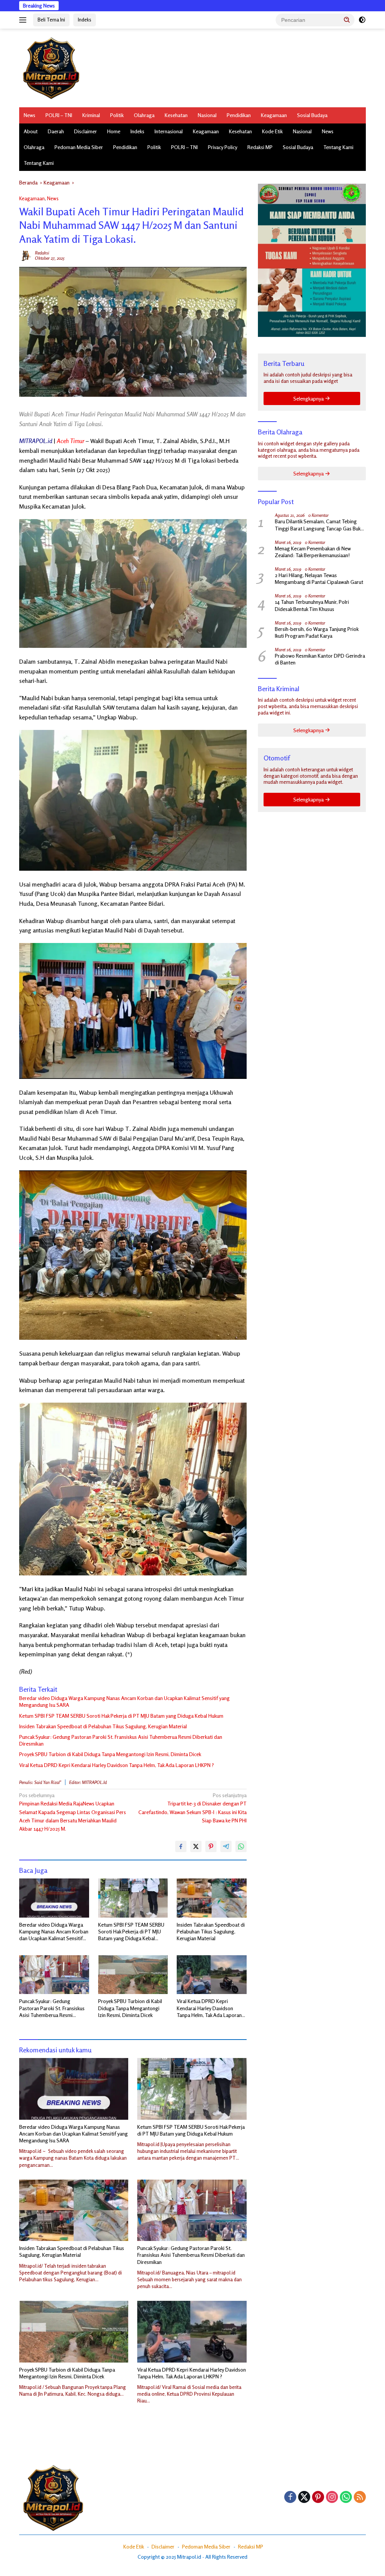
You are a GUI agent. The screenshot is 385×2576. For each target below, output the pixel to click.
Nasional (207, 115)
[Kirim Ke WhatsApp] (241, 1846)
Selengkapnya (309, 398)
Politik (117, 115)
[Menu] (24, 20)
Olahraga (144, 115)
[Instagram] (332, 2498)
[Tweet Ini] (196, 1846)
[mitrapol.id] (51, 67)
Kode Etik (272, 131)
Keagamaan (274, 115)
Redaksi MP (260, 147)
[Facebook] (290, 2498)
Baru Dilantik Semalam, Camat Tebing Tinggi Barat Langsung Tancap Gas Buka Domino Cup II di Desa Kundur (319, 525)
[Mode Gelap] (362, 20)
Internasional (169, 131)
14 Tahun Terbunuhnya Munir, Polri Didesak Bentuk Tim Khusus (312, 605)
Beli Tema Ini (51, 20)
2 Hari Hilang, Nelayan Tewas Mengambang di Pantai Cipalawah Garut (319, 578)
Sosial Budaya (312, 115)
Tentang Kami (338, 147)
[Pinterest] (318, 2498)
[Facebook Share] (181, 1846)
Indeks (85, 20)
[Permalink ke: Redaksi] (25, 255)
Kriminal (91, 115)
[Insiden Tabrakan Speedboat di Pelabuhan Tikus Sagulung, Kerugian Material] (212, 1898)
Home (114, 131)
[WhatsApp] (346, 2498)
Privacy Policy (223, 147)
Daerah (56, 131)
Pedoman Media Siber (79, 147)
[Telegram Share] (226, 1846)
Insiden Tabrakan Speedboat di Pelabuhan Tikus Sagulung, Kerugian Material (103, 1726)
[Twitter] (304, 2498)
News (30, 115)
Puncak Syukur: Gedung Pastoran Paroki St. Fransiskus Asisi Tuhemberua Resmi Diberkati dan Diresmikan (121, 1740)
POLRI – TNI (59, 115)
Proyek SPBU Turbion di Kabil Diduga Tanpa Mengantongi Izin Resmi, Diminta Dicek (110, 1754)
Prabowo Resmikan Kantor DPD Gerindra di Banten (320, 659)
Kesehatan (176, 115)
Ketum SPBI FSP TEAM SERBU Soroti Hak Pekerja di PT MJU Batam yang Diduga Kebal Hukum (121, 1716)
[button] (347, 20)
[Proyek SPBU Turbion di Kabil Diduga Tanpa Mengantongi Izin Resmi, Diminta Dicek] (133, 1975)
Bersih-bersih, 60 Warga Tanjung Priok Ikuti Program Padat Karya (317, 632)
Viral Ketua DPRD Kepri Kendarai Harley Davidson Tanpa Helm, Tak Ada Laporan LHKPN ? (117, 1765)
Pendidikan (239, 115)
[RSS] (360, 2498)
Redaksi (42, 253)
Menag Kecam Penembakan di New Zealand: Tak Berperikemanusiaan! (313, 552)
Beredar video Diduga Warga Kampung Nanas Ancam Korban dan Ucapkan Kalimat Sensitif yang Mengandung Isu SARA (124, 1701)
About (31, 131)
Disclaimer (86, 131)
